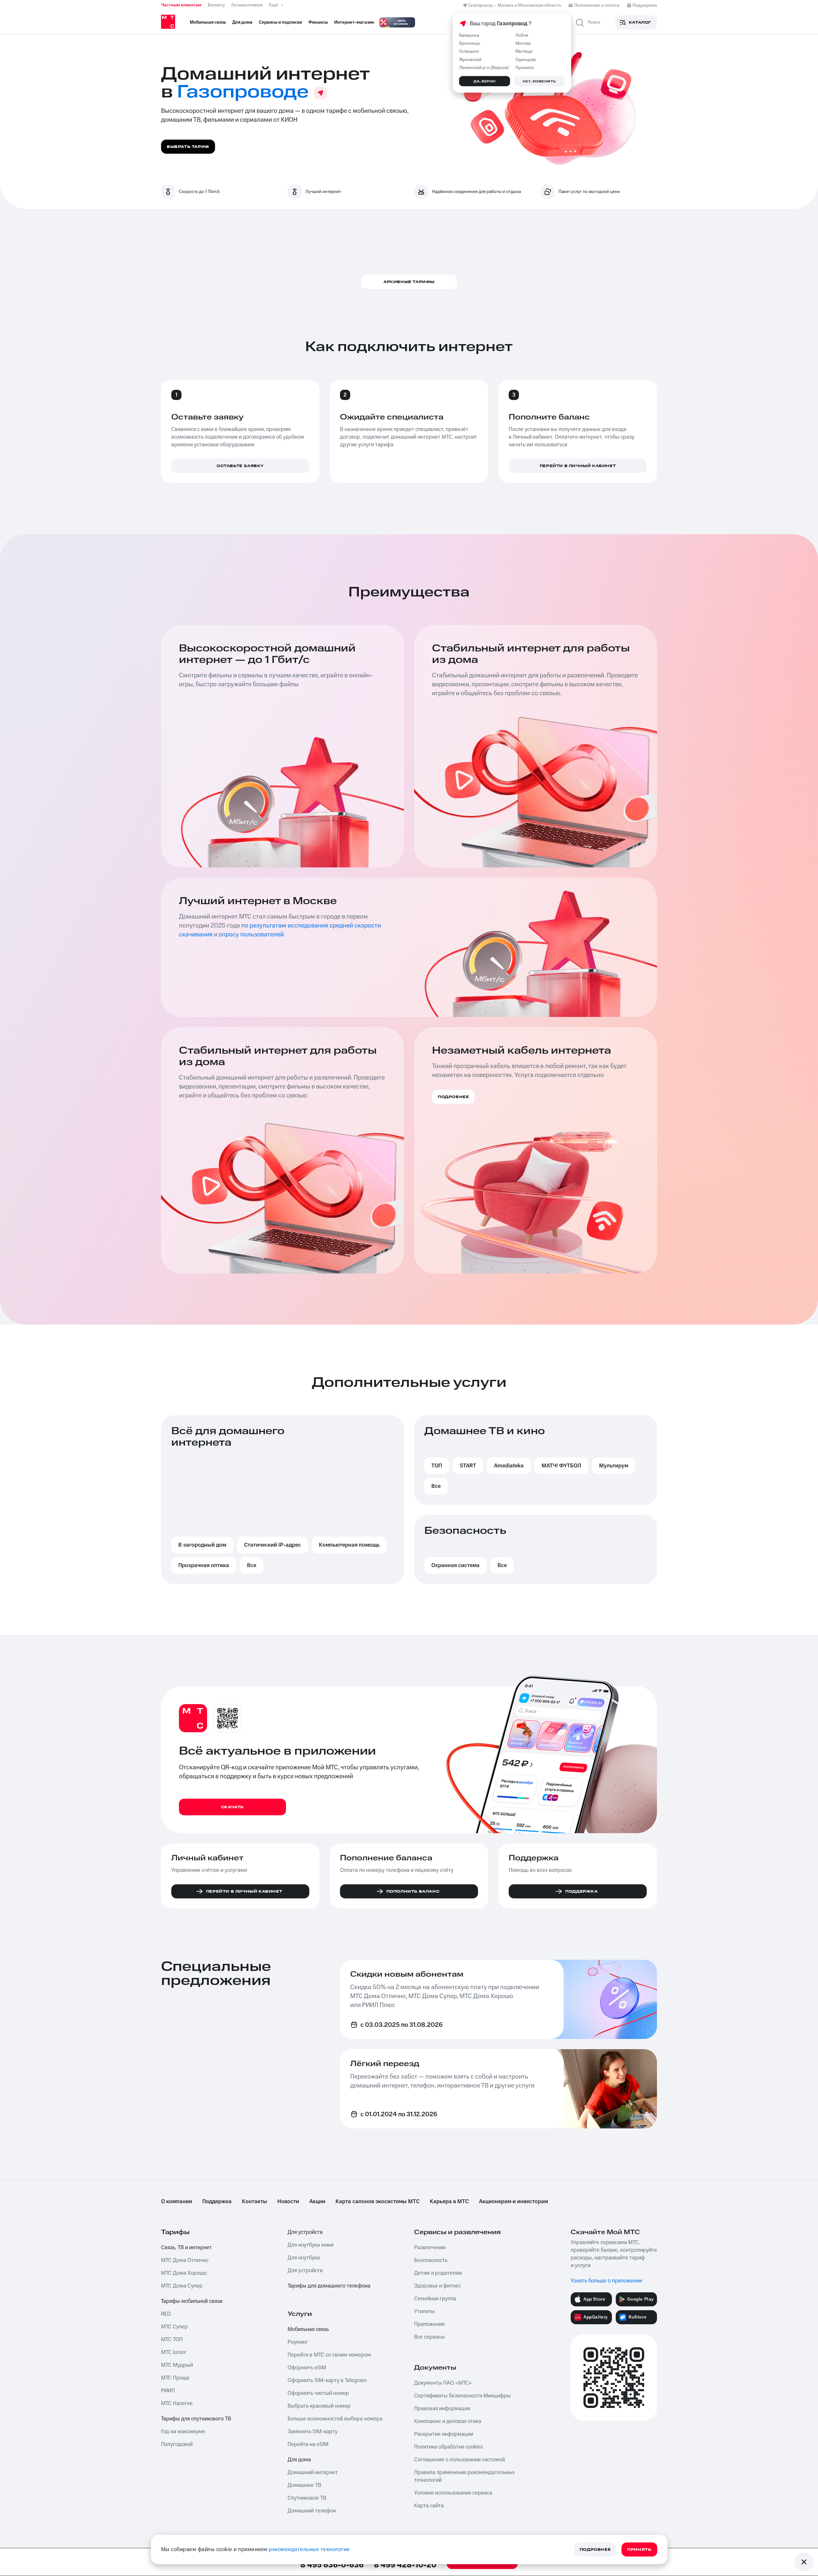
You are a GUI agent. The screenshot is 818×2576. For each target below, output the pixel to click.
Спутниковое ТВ (307, 2498)
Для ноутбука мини (311, 2245)
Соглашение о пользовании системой (459, 2460)
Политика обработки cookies (448, 2447)
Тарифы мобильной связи (192, 2301)
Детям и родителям (438, 2273)
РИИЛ (168, 2391)
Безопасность (431, 2260)
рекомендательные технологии (309, 2549)
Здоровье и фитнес (437, 2286)
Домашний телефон (312, 2511)
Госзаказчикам (247, 5)
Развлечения (430, 2248)
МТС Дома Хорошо (184, 2273)
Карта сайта (429, 2506)
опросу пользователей (251, 934)
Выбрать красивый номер (319, 2406)
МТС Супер (174, 2327)
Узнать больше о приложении (606, 2281)
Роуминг (298, 2342)
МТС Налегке (177, 2403)
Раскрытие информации (444, 2434)
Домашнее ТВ (304, 2485)
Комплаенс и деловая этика (448, 2421)
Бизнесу (216, 5)
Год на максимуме (183, 2432)
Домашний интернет (313, 2472)
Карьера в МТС (449, 2202)
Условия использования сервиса (453, 2493)
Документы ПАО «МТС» (443, 2383)
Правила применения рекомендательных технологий (464, 2476)
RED (166, 2314)
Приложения (429, 2324)
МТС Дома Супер (182, 2286)
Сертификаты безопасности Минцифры (462, 2396)
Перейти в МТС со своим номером (329, 2355)
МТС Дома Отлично (185, 2260)
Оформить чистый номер (318, 2393)
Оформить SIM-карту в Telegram (327, 2380)
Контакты (255, 2202)
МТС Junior (174, 2352)
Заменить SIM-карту (313, 2432)
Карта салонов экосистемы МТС (378, 2202)
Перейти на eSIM (308, 2444)
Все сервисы (429, 2337)
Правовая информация (442, 2409)
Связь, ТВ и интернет (186, 2248)
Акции (317, 2202)
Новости (288, 2202)
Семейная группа (435, 2299)
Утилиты (424, 2311)
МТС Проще (175, 2378)
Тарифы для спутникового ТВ (196, 2419)
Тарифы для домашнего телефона (329, 2286)
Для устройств (305, 2232)
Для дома (299, 2460)
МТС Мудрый (177, 2365)
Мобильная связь (308, 2329)
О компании (177, 2202)
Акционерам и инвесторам (513, 2202)
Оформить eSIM (307, 2368)
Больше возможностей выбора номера (335, 2419)
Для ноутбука (304, 2258)
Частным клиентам (181, 5)
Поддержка (217, 2202)
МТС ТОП (172, 2340)
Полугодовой (177, 2444)
